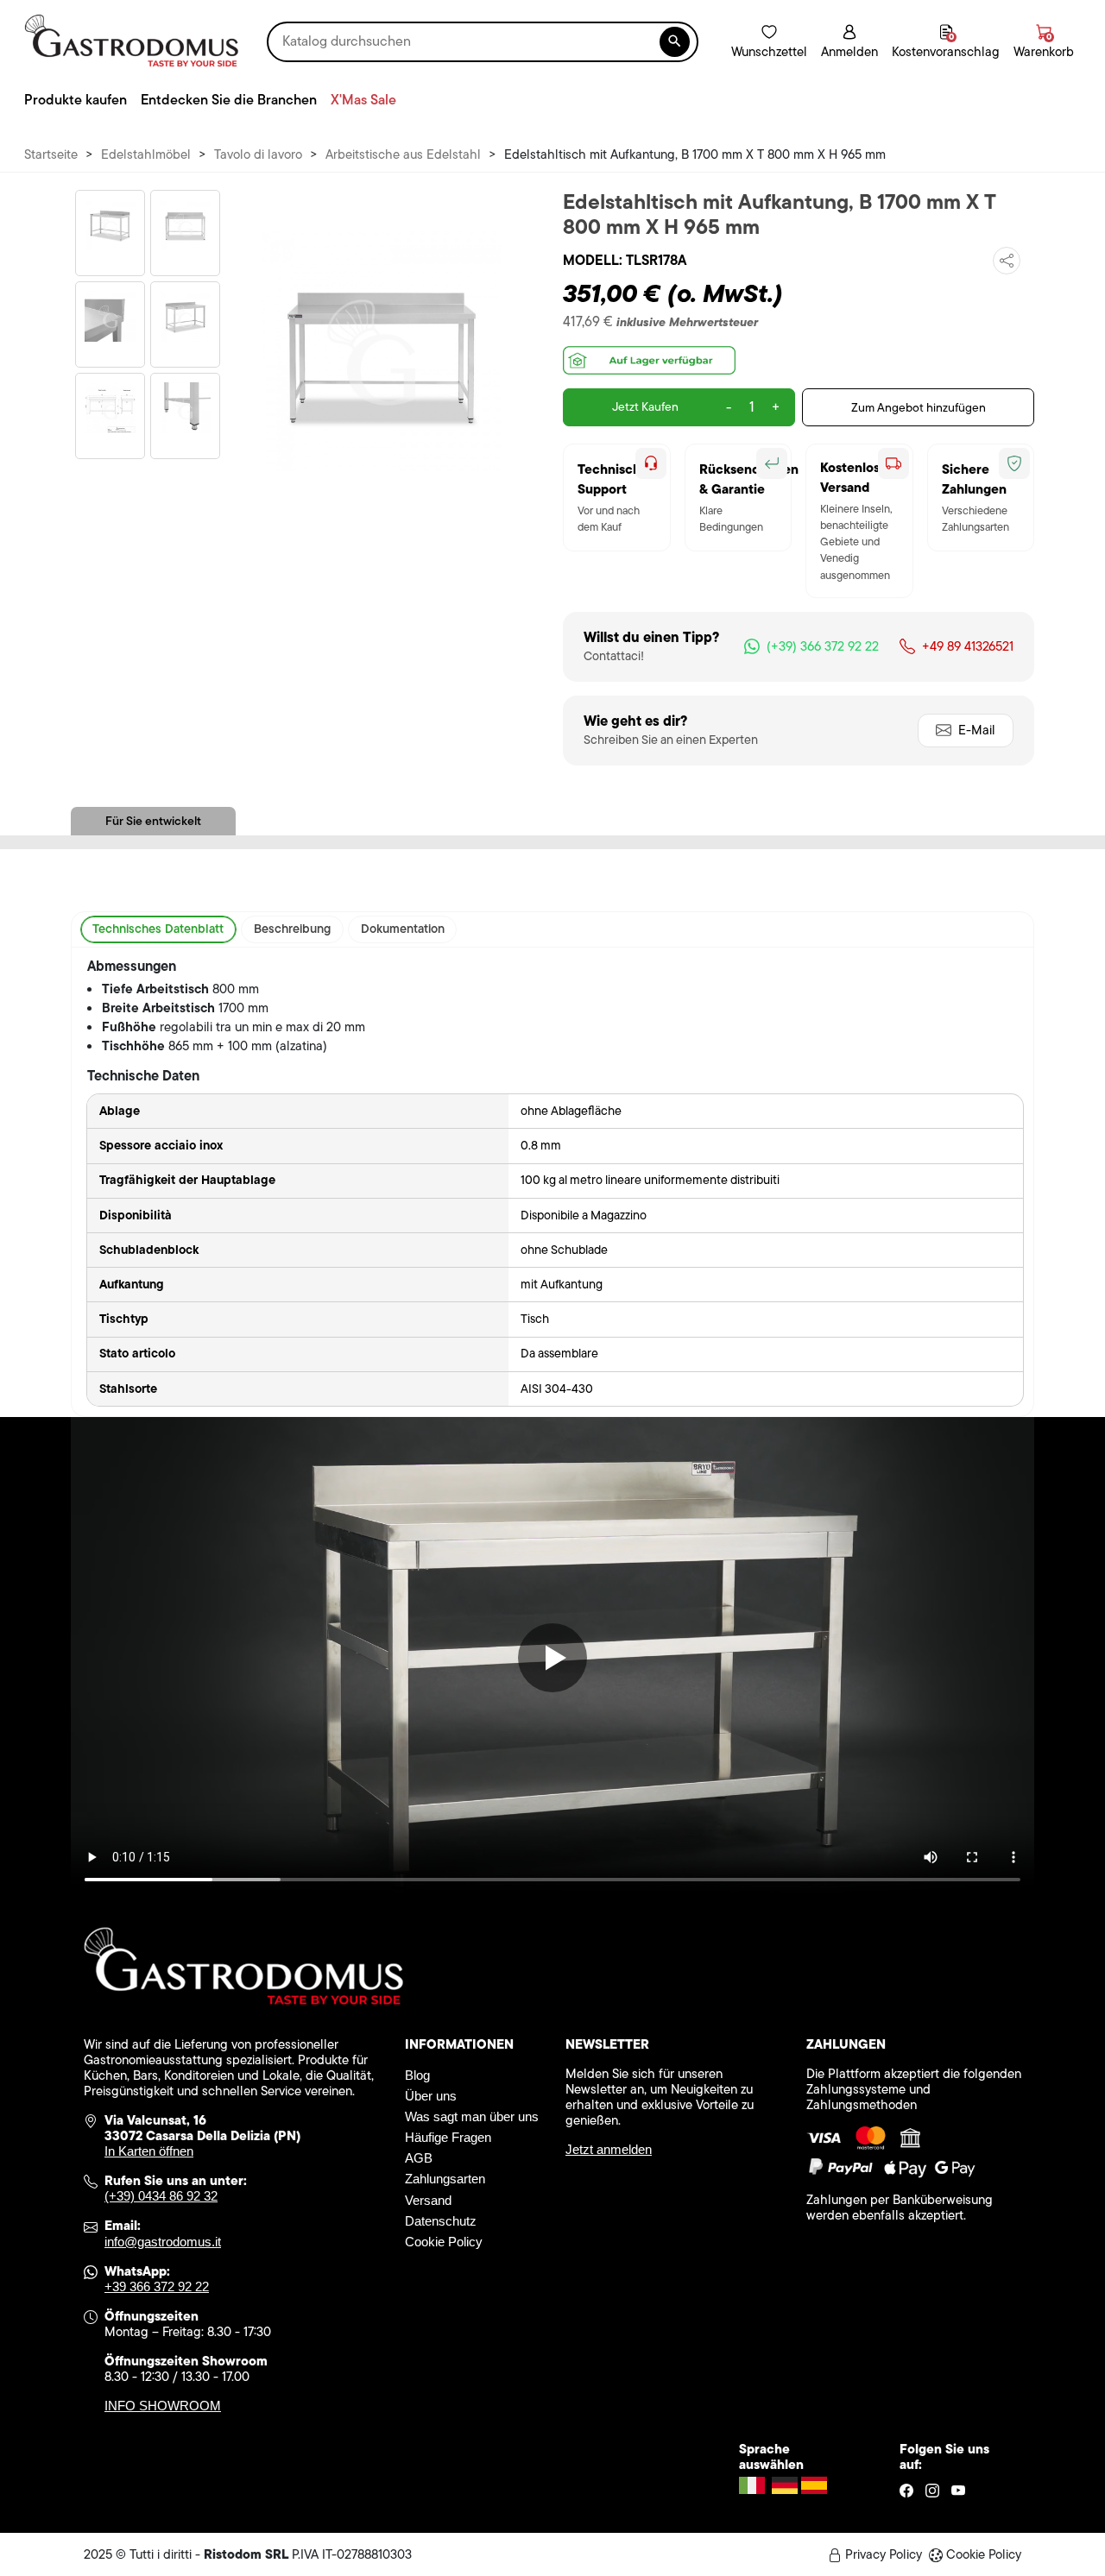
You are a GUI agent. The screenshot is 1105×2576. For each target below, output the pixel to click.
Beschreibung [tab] (292, 929)
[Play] (552, 1658)
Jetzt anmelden (609, 2149)
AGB (419, 2158)
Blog (417, 2075)
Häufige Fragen (448, 2137)
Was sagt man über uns (472, 2116)
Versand (428, 2200)
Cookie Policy (444, 2242)
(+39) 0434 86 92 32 (161, 2196)
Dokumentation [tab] (403, 929)
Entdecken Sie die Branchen (229, 100)
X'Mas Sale (363, 100)
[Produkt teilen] (1007, 261)
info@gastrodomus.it (163, 2242)
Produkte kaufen (76, 100)
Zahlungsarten (445, 2179)
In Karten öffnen (149, 2151)
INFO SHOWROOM (163, 2406)
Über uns (431, 2096)
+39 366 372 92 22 (157, 2286)
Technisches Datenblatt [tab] (158, 929)
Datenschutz (441, 2221)
